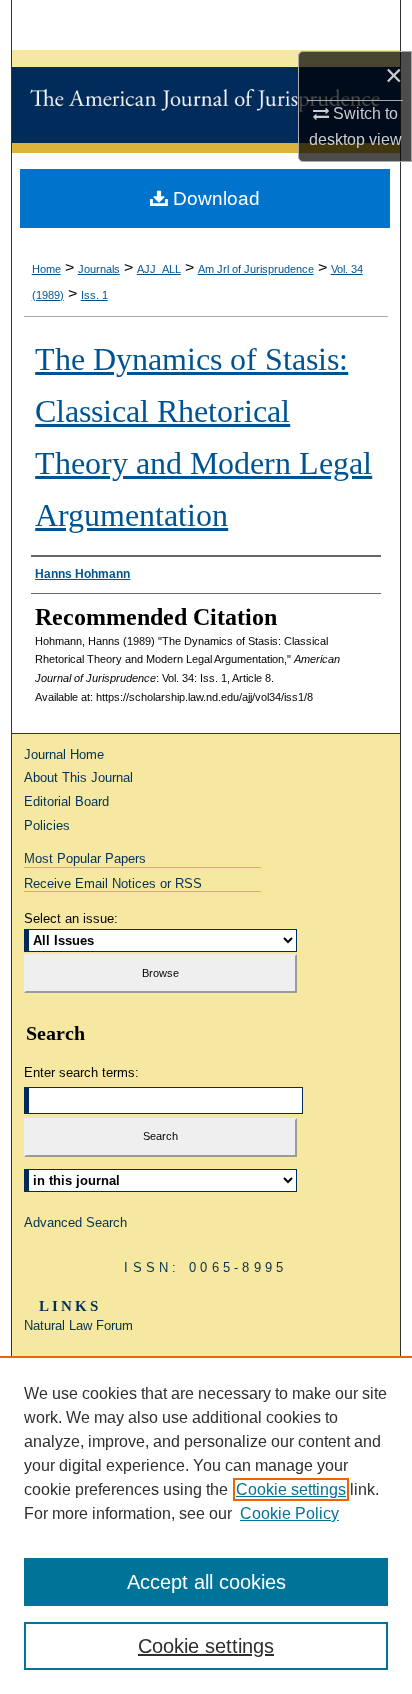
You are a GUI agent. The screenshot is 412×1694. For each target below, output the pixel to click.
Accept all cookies (206, 1582)
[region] (206, 1525)
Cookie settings (291, 1489)
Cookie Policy (289, 1513)
